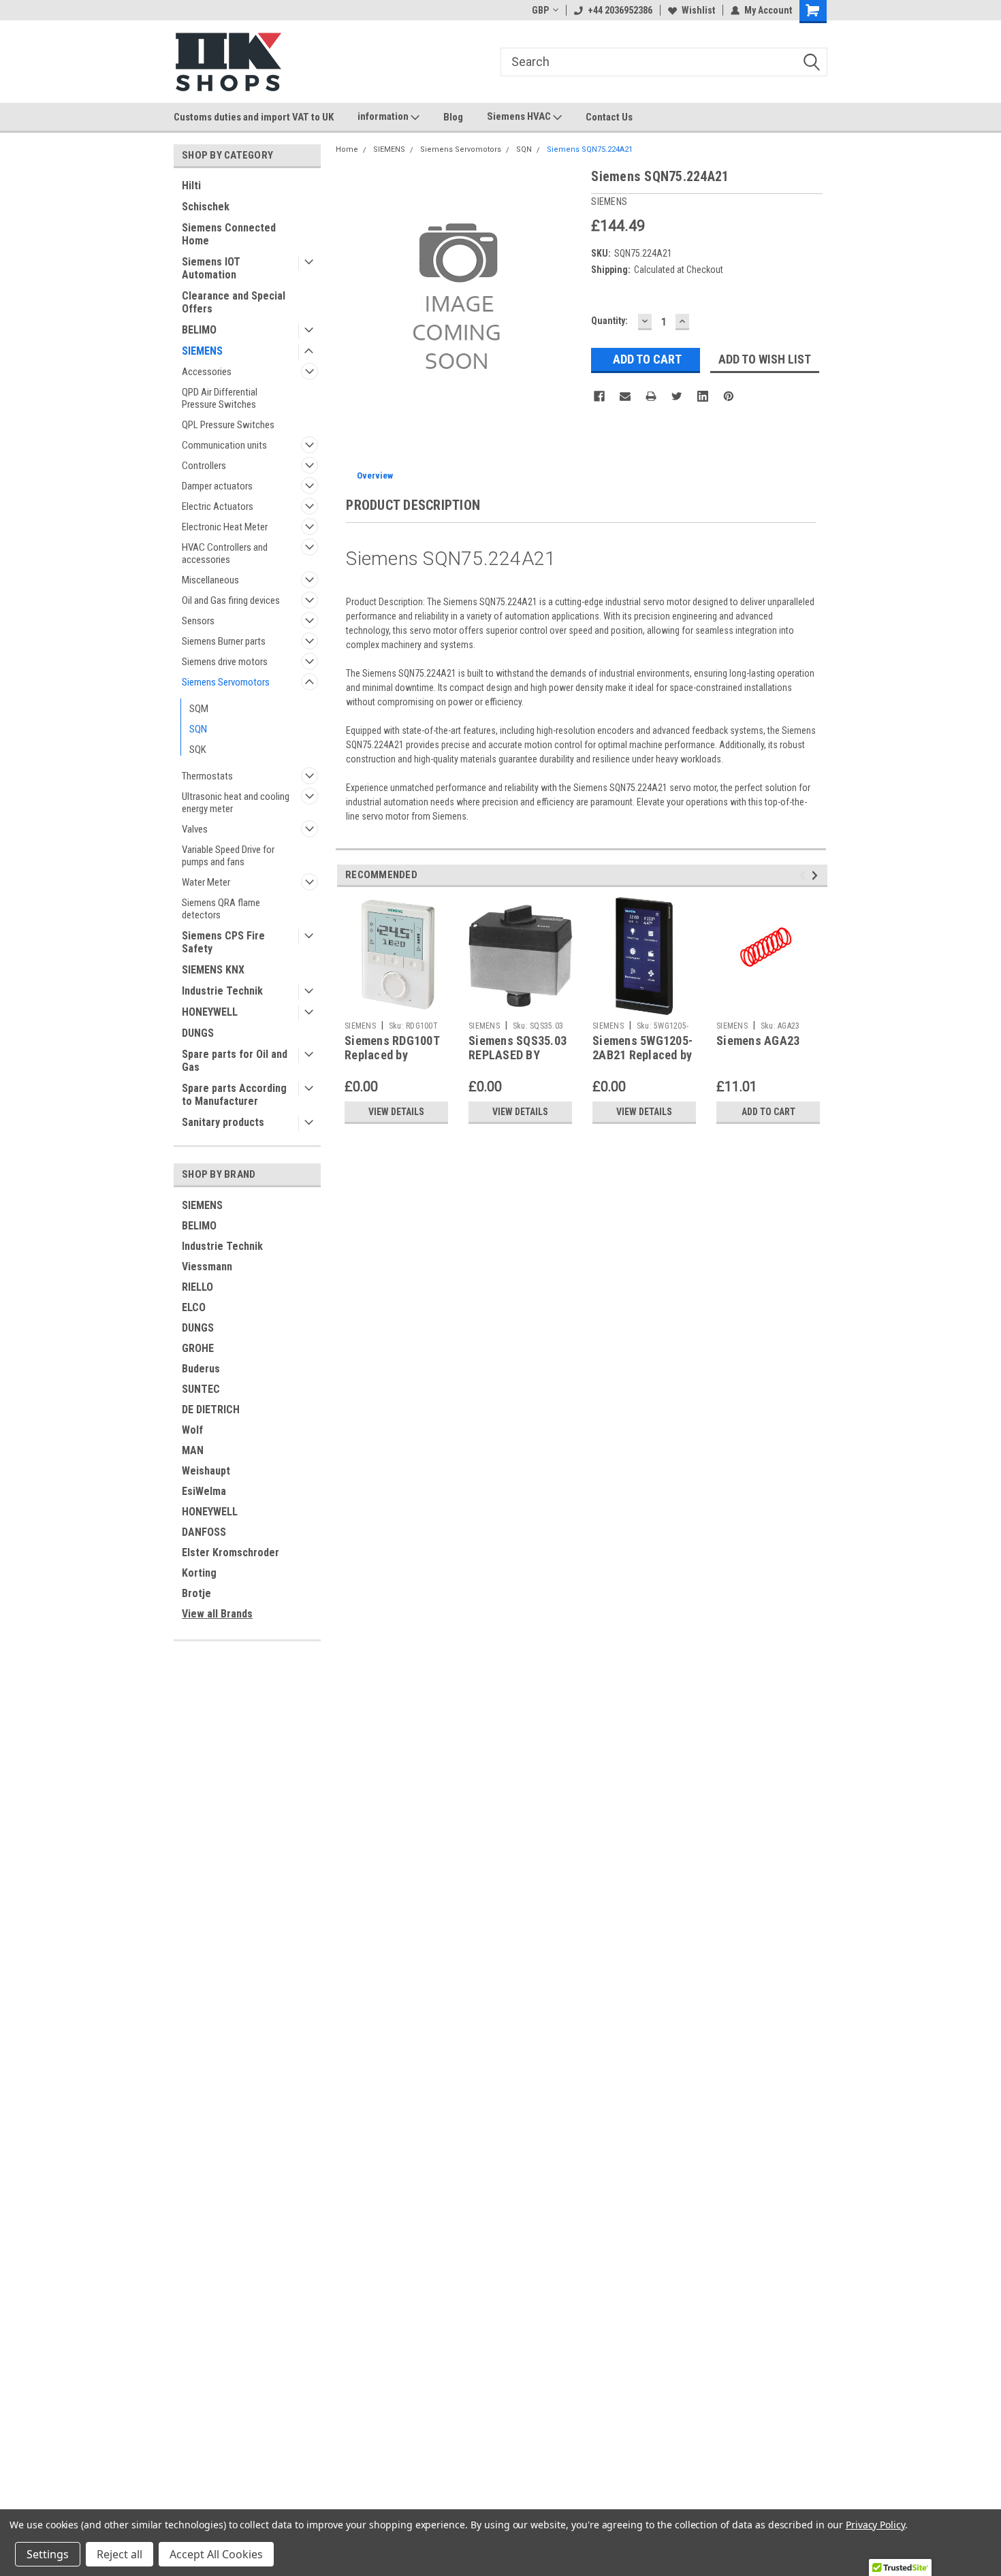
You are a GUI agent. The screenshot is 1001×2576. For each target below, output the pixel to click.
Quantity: (609, 321)
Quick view (768, 1005)
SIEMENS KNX (213, 970)
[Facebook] (599, 396)
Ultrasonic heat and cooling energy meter (236, 803)
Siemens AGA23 (758, 1041)
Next (817, 875)
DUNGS (198, 1033)
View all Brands (217, 1614)
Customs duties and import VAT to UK (254, 117)
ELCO (194, 1307)
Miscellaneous (210, 580)
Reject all (120, 2554)
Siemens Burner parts (224, 641)
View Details (396, 1112)
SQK (198, 750)
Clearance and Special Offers (234, 302)
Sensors (198, 621)
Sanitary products (223, 1122)
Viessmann (207, 1267)
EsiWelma (204, 1491)
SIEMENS (202, 351)
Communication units (224, 445)
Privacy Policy (875, 2525)
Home (347, 149)
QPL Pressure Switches (228, 425)
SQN (198, 729)
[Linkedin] (703, 396)
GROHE (198, 1348)
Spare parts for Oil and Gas (235, 1061)
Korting (199, 1573)
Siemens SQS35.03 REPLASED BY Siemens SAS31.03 (518, 1055)
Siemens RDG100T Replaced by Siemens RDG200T (392, 1055)
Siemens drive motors (225, 662)
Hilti (191, 186)
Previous (805, 875)
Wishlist (698, 10)
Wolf (192, 1430)
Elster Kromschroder (231, 1552)
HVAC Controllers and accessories (225, 553)
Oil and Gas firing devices (231, 600)
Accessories (207, 372)
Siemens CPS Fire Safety (223, 942)
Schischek (206, 207)
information (384, 116)
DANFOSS (204, 1532)
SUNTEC (201, 1389)
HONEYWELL (210, 1012)
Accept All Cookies (216, 2554)
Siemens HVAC (520, 116)
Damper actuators (217, 486)
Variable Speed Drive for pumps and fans (228, 856)
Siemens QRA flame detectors (221, 909)
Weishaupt (206, 1471)
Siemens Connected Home (229, 234)
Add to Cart (768, 1112)
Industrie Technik (222, 991)
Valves (195, 829)
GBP (540, 10)
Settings (48, 2554)
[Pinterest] (729, 396)
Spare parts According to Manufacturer (234, 1095)
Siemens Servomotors (226, 682)
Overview (375, 476)
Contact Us (609, 117)
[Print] (651, 396)
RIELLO (197, 1287)
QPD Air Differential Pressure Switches (220, 398)
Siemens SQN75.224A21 (590, 149)
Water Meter (206, 882)
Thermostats (207, 776)
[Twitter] (677, 396)
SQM (199, 709)
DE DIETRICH (211, 1410)
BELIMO (199, 330)
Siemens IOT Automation (211, 268)
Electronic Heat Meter (225, 527)
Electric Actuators (218, 506)
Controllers (204, 466)
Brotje (196, 1593)
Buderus (201, 1369)
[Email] (625, 396)
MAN (193, 1450)
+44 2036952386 (620, 10)
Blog (453, 117)
